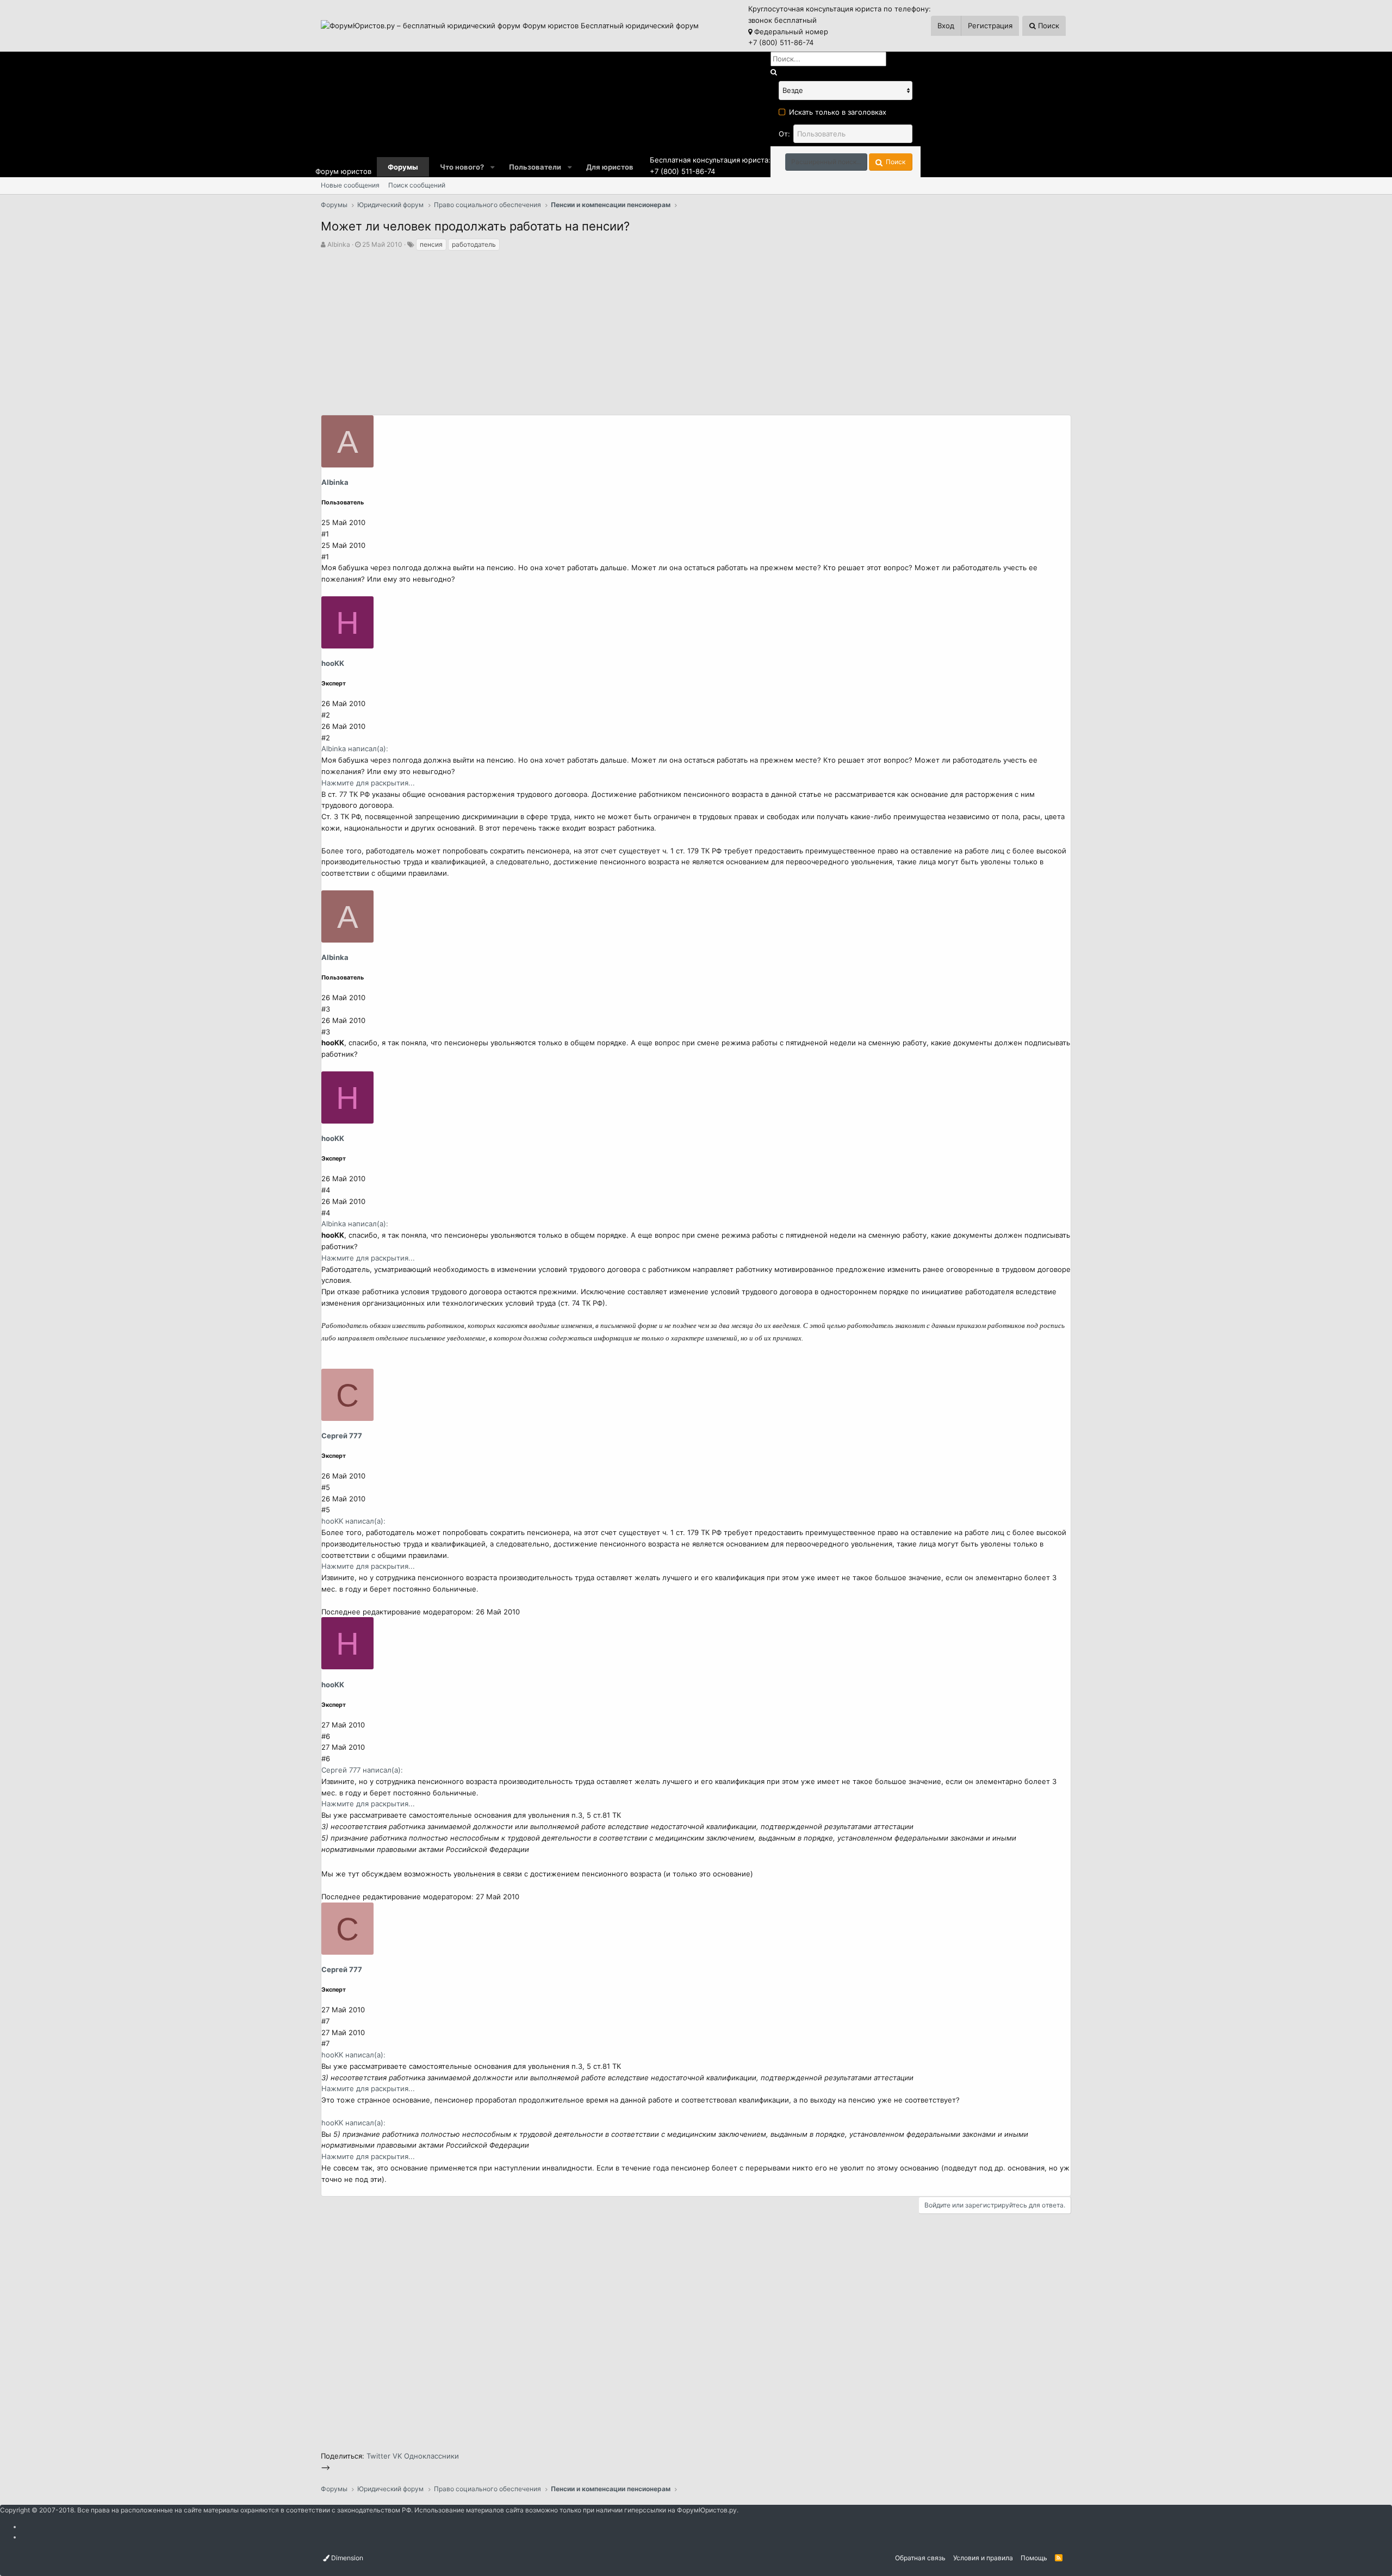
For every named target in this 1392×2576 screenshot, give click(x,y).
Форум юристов (343, 171)
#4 (326, 1190)
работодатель (474, 244)
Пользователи (535, 167)
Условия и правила (983, 2558)
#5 (326, 1487)
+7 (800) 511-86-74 (781, 42)
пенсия (431, 244)
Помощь (1034, 2558)
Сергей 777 (342, 1436)
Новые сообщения (350, 185)
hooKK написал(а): (353, 1521)
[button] (492, 167)
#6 (326, 1736)
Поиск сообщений (417, 185)
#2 (326, 715)
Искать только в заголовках (838, 112)
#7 (325, 2021)
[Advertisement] (696, 333)
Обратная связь (920, 2558)
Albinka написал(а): (355, 749)
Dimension (346, 2558)
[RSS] (1059, 2558)
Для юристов (610, 167)
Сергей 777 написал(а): (362, 1770)
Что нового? (462, 167)
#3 (326, 1009)
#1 (325, 534)
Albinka (339, 244)
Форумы (403, 167)
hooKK (333, 663)
